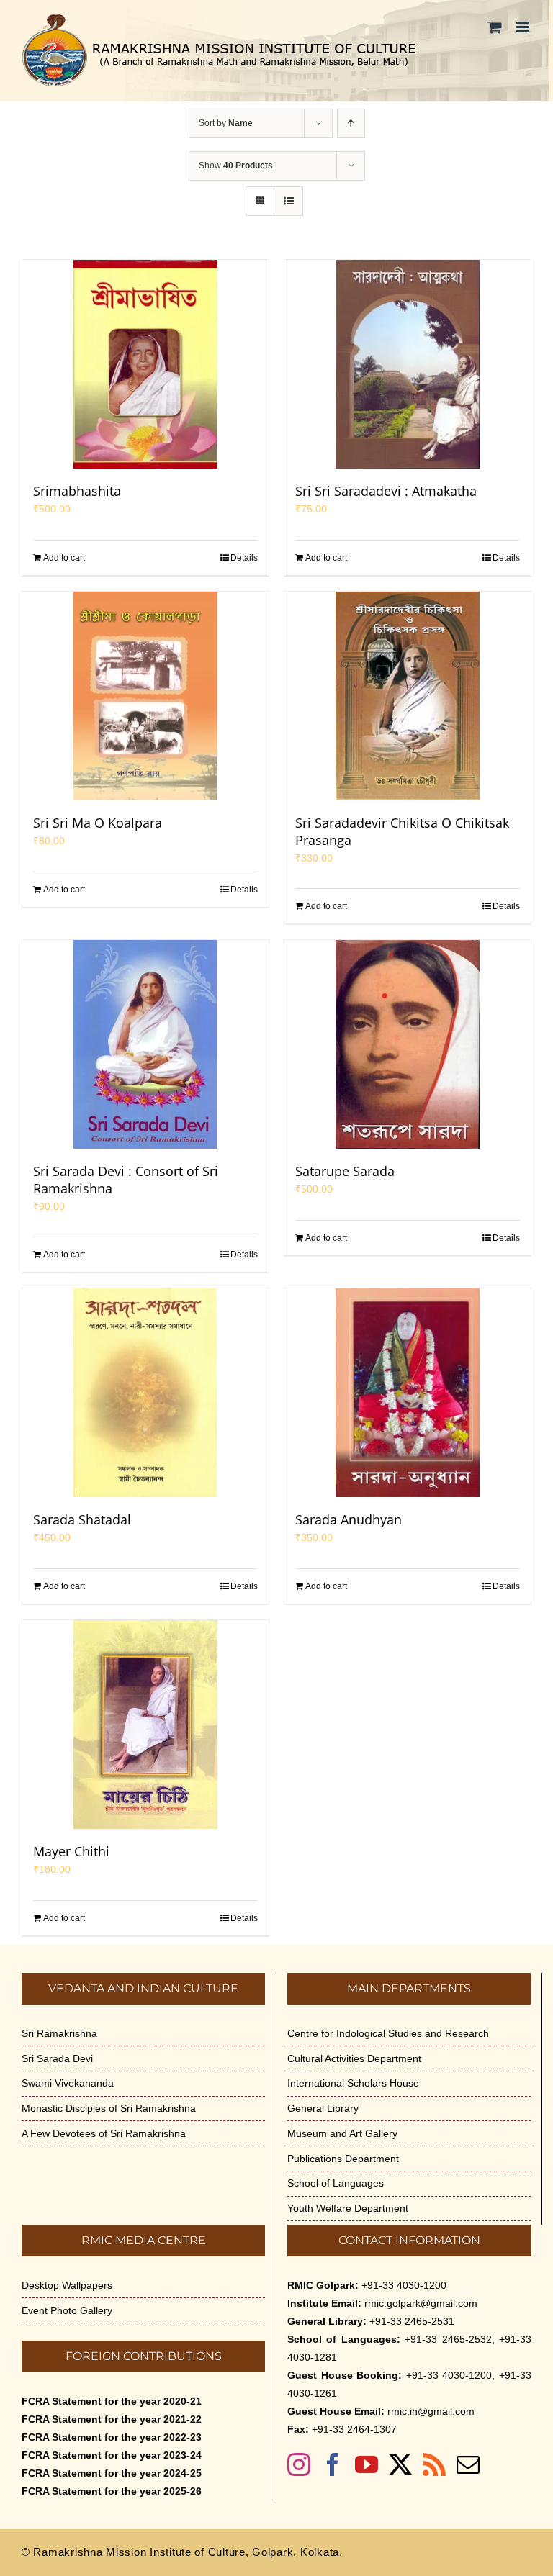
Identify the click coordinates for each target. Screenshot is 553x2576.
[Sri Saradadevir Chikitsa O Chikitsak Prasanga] (408, 696)
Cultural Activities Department (354, 2058)
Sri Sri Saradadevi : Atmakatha (386, 491)
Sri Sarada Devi (57, 2058)
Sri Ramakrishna (59, 2033)
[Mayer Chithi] (145, 1725)
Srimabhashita (77, 491)
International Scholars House (353, 2083)
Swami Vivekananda (68, 2083)
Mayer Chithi (71, 1851)
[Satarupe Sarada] (408, 1044)
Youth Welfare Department (348, 2208)
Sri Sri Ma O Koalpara (98, 823)
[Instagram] (299, 2464)
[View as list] (288, 201)
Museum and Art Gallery (342, 2133)
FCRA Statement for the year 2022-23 (112, 2437)
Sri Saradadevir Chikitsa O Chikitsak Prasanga (402, 831)
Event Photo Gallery (67, 2310)
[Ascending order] (351, 123)
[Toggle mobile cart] (495, 27)
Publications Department (343, 2159)
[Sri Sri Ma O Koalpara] (145, 696)
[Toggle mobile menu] (524, 27)
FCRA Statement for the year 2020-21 (112, 2401)
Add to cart (64, 558)
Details (244, 558)
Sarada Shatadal (82, 1519)
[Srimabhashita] (145, 364)
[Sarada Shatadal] (145, 1393)
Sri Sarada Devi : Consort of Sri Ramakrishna (126, 1180)
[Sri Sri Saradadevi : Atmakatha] (408, 364)
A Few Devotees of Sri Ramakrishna (104, 2133)
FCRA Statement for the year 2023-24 (112, 2455)
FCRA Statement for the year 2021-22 (112, 2419)
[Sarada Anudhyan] (408, 1393)
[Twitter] (400, 2464)
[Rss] (434, 2464)
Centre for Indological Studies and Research (388, 2033)
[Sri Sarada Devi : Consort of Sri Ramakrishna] (145, 1044)
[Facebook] (333, 2464)
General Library (323, 2108)
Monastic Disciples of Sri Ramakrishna (109, 2108)
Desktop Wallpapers (67, 2285)
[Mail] (468, 2464)
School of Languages (336, 2183)
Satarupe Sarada (345, 1171)
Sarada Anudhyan (349, 1519)
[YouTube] (367, 2464)
